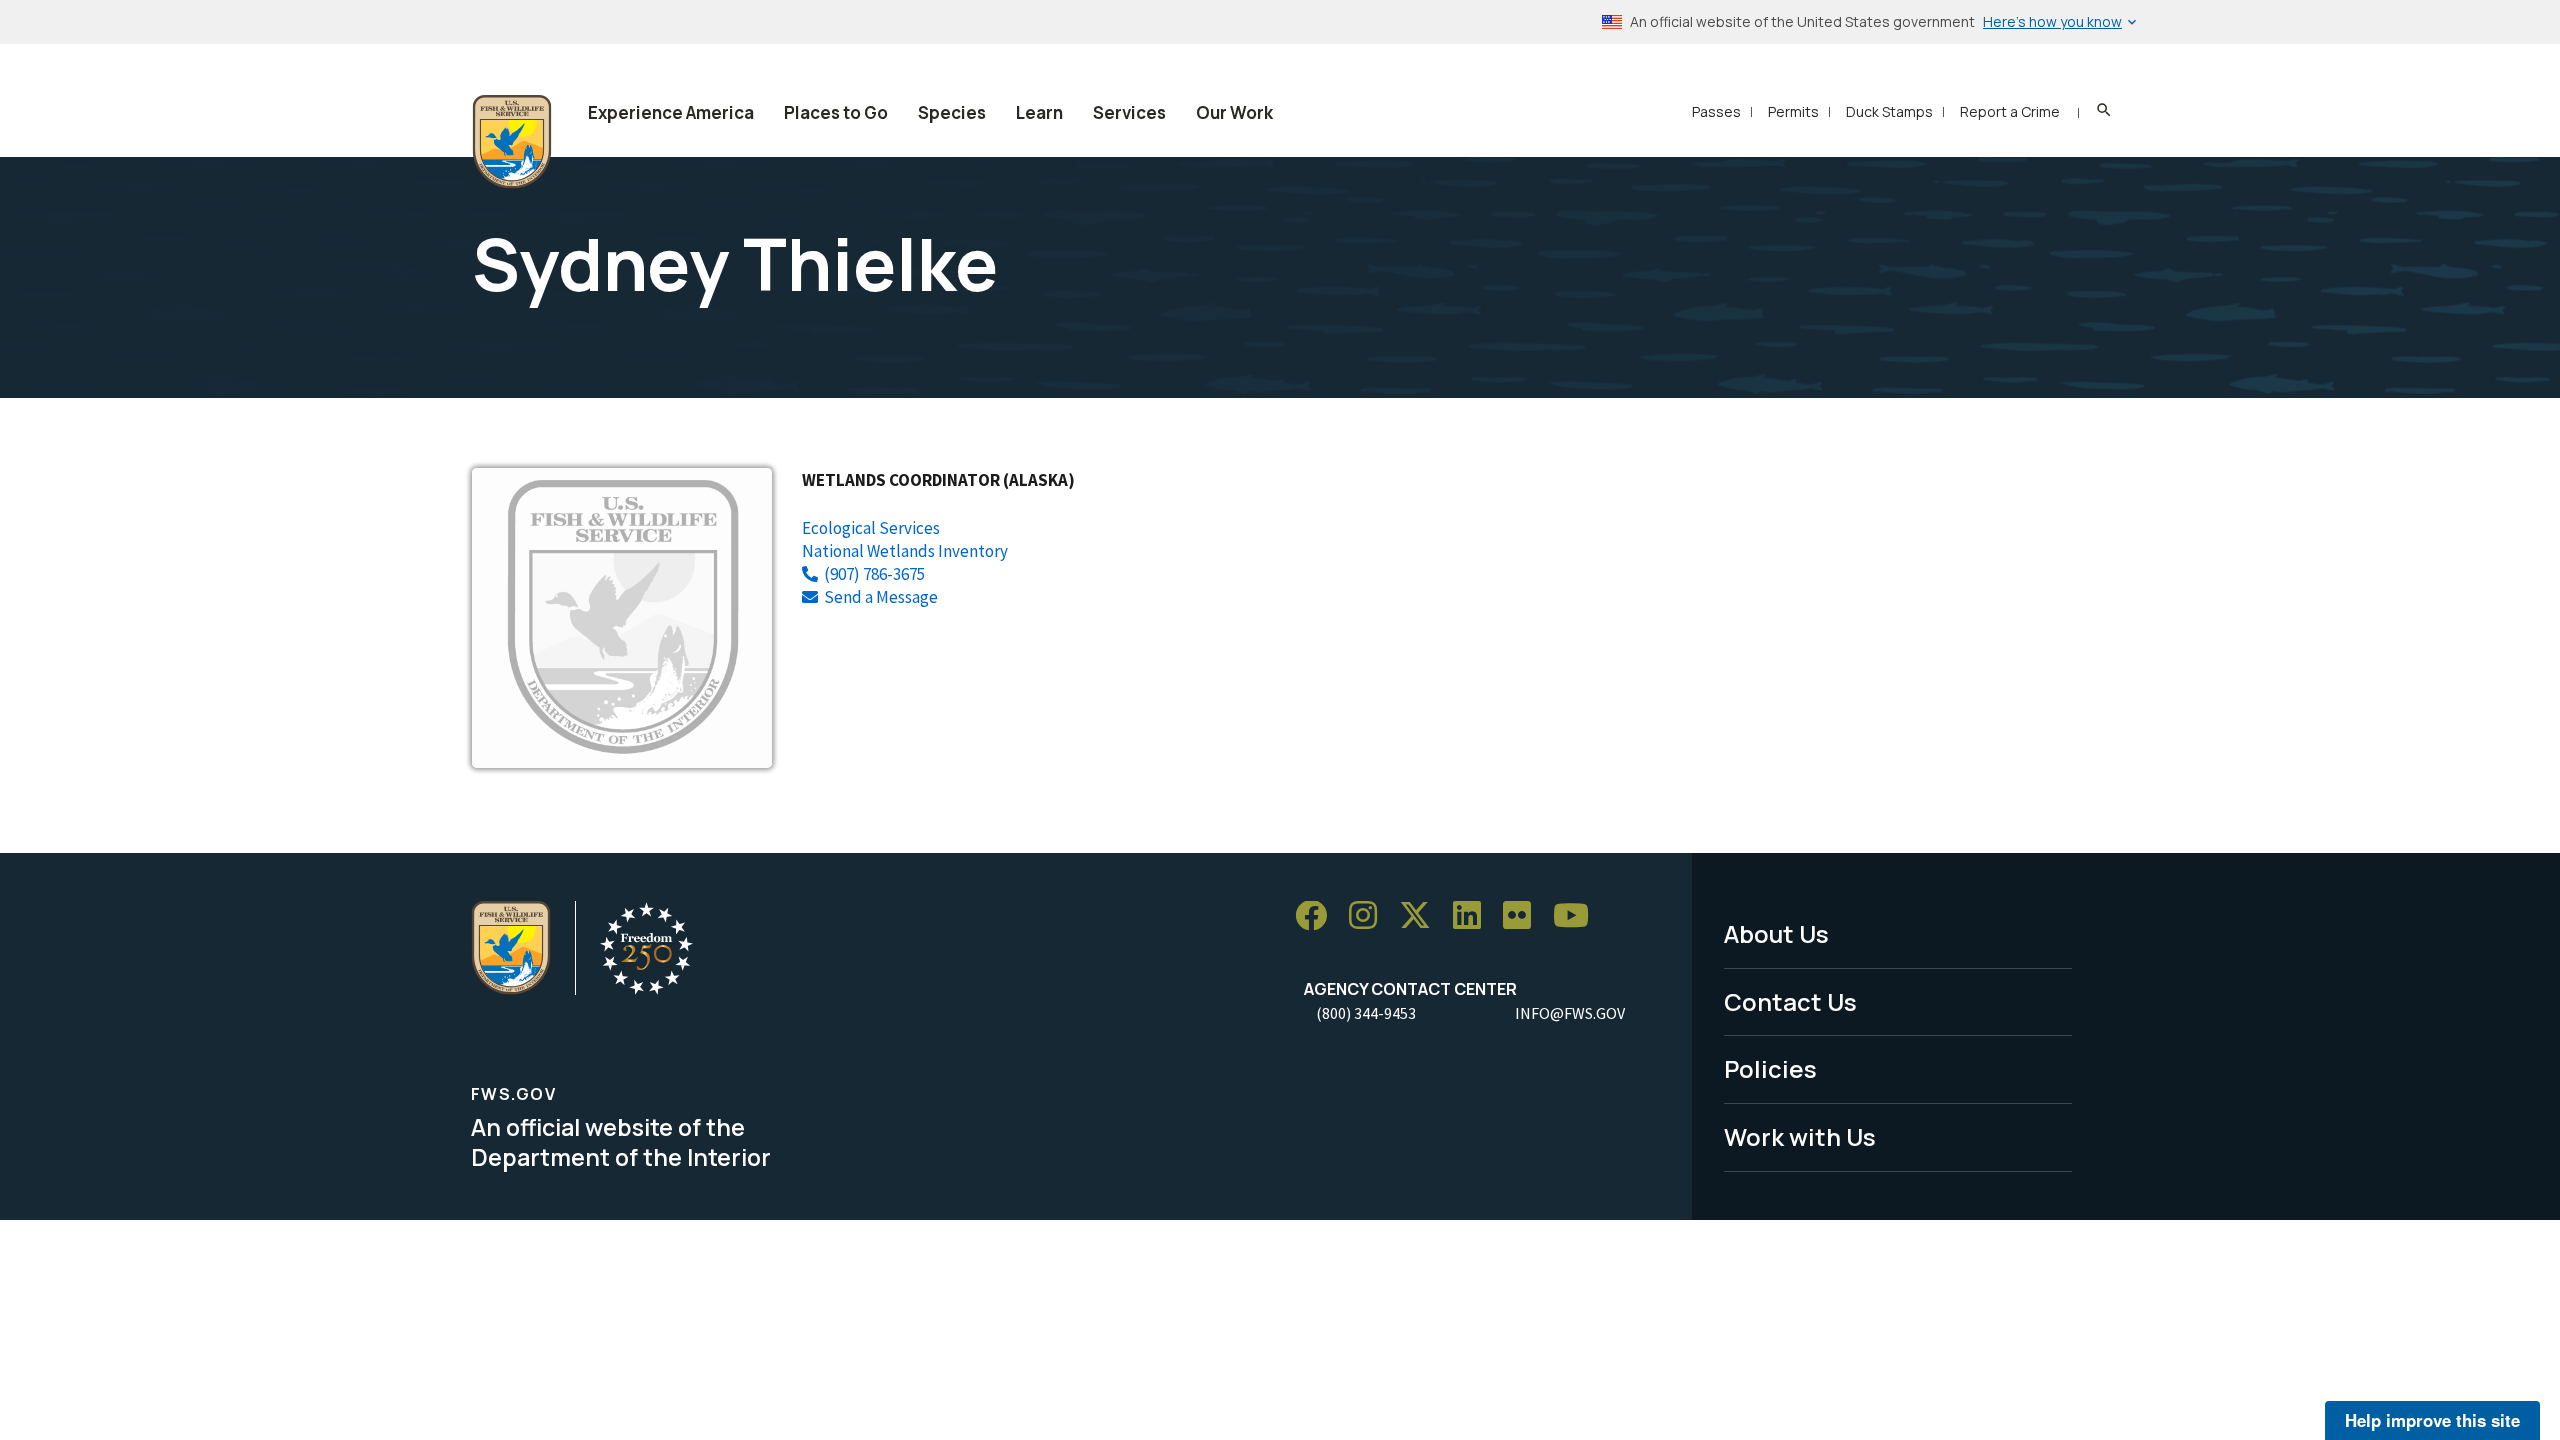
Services (1129, 112)
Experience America (671, 112)
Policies (1770, 1068)
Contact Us (1790, 1001)
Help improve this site (2432, 1420)
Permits (1793, 111)
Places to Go (836, 112)
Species (952, 112)
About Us (1776, 933)
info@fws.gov (1570, 1013)
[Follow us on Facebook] (1318, 916)
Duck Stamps (1889, 111)
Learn (1039, 112)
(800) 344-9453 (1366, 1013)
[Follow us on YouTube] (1578, 916)
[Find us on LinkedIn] (1474, 916)
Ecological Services (871, 528)
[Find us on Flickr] (1524, 916)
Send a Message (881, 597)
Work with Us (1800, 1136)
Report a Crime (2010, 111)
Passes (1716, 111)
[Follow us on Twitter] (1422, 916)
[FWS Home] (512, 142)
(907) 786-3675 (874, 574)
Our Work (1234, 112)
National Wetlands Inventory (905, 551)
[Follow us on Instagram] (1370, 916)
